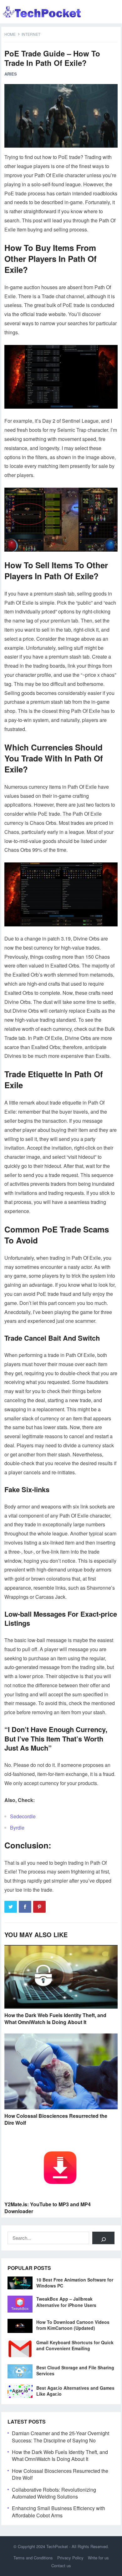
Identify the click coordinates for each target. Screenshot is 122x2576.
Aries (11, 74)
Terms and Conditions (33, 2558)
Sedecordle (23, 1816)
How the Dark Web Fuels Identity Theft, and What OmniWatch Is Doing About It (55, 2019)
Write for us (98, 2558)
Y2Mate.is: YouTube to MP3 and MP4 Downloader (48, 2208)
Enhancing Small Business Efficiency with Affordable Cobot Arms (58, 2512)
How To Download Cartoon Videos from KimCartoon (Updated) (73, 2325)
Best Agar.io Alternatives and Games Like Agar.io (75, 2391)
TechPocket (57, 2546)
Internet (31, 34)
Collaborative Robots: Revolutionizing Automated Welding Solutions (54, 2493)
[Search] (103, 2238)
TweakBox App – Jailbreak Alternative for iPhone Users (66, 2302)
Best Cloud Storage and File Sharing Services (75, 2370)
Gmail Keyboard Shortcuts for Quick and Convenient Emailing (75, 2345)
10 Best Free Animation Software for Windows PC (75, 2283)
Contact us (61, 2565)
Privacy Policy (70, 2558)
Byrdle (17, 1828)
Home (10, 34)
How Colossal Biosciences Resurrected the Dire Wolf (56, 2119)
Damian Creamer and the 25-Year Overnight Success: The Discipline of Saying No (61, 2437)
